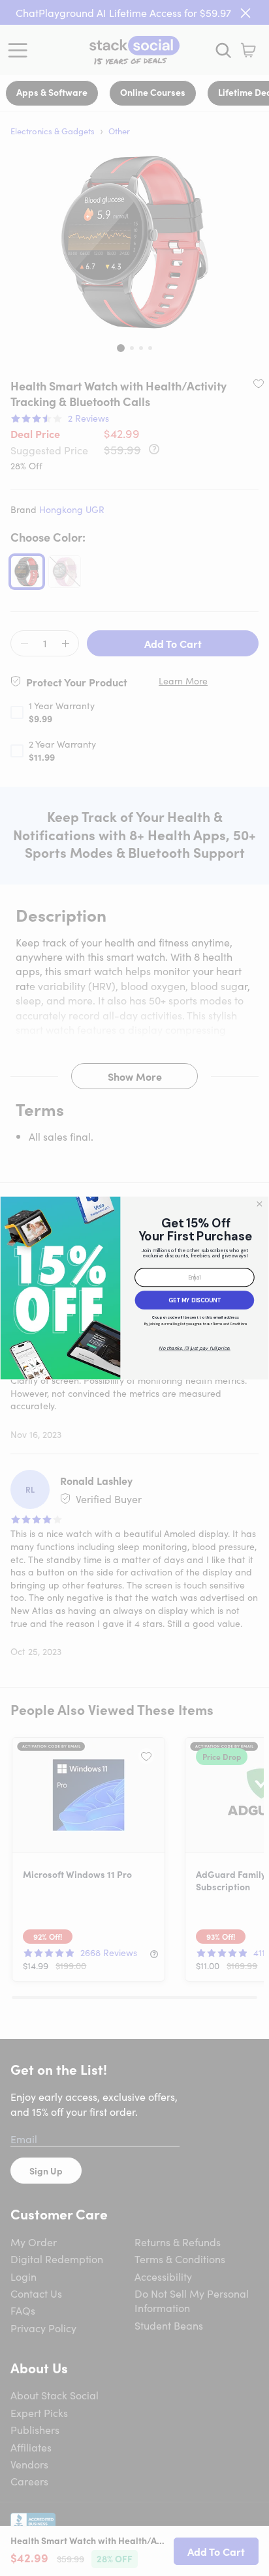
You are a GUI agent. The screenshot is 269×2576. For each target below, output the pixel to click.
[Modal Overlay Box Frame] (134, 1288)
